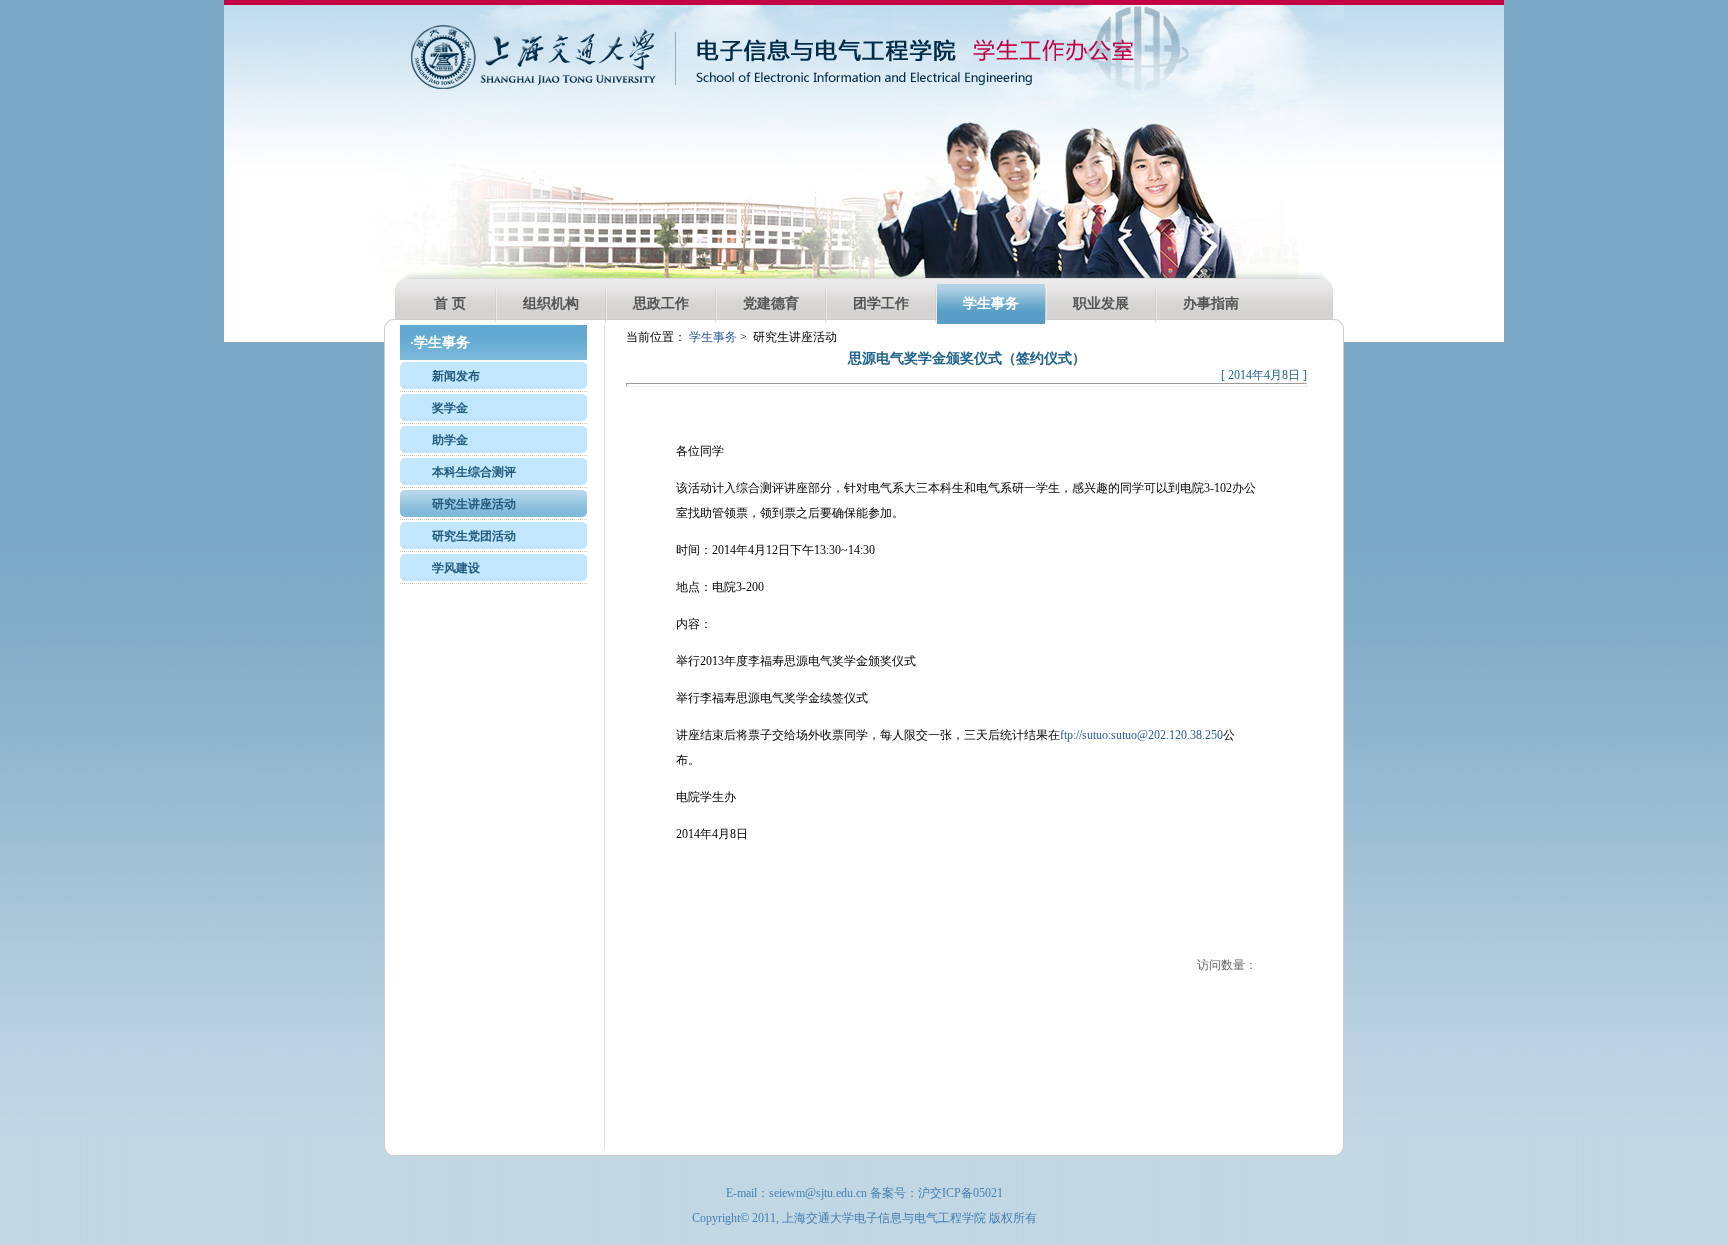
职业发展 (1101, 303)
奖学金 (450, 408)
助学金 (450, 440)
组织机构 (551, 303)
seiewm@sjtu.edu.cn (818, 1193)
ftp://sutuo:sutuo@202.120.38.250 (1141, 735)
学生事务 (991, 303)
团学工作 (881, 303)
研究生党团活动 (474, 536)
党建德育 (771, 303)
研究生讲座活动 (474, 504)
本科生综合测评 (474, 472)
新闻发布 (456, 376)
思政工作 (661, 303)
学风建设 (456, 568)
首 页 (450, 303)
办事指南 (1211, 303)
